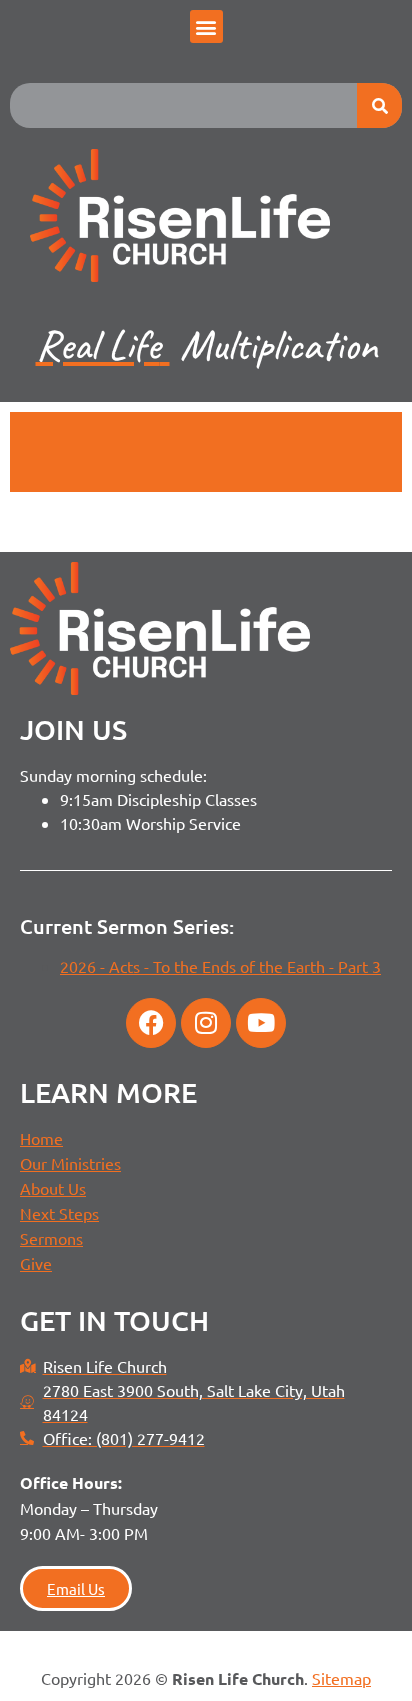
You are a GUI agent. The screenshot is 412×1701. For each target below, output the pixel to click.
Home (41, 1138)
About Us (53, 1188)
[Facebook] (151, 1023)
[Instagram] (206, 1023)
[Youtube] (261, 1023)
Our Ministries (70, 1163)
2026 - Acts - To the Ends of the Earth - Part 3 (220, 966)
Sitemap (341, 1678)
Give (36, 1263)
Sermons (51, 1238)
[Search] (379, 105)
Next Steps (59, 1213)
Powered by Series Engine (206, 462)
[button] (206, 26)
